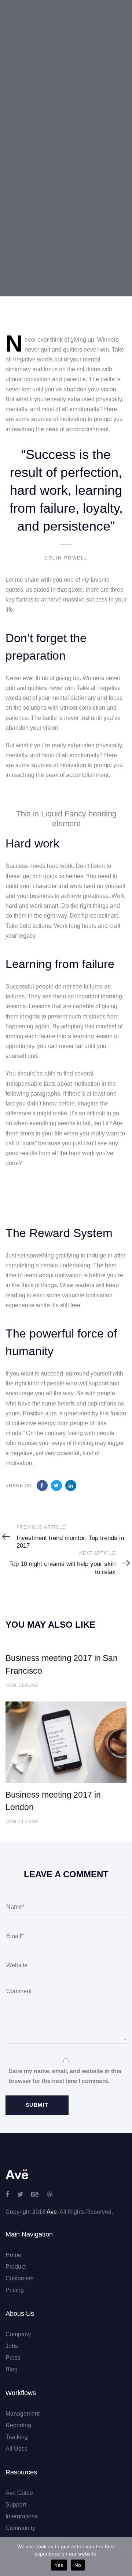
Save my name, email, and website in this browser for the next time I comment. (65, 2076)
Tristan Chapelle (27, 202)
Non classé (20, 249)
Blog (12, 2369)
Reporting (18, 2425)
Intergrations (22, 2516)
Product (16, 2267)
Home (13, 2255)
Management (23, 2414)
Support (16, 2505)
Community (20, 2528)
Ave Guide (19, 2493)
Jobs (12, 2346)
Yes (59, 2565)
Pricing (15, 2290)
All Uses (16, 2449)
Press (13, 2358)
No (78, 2565)
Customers (20, 2278)
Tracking (17, 2437)
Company (18, 2334)
